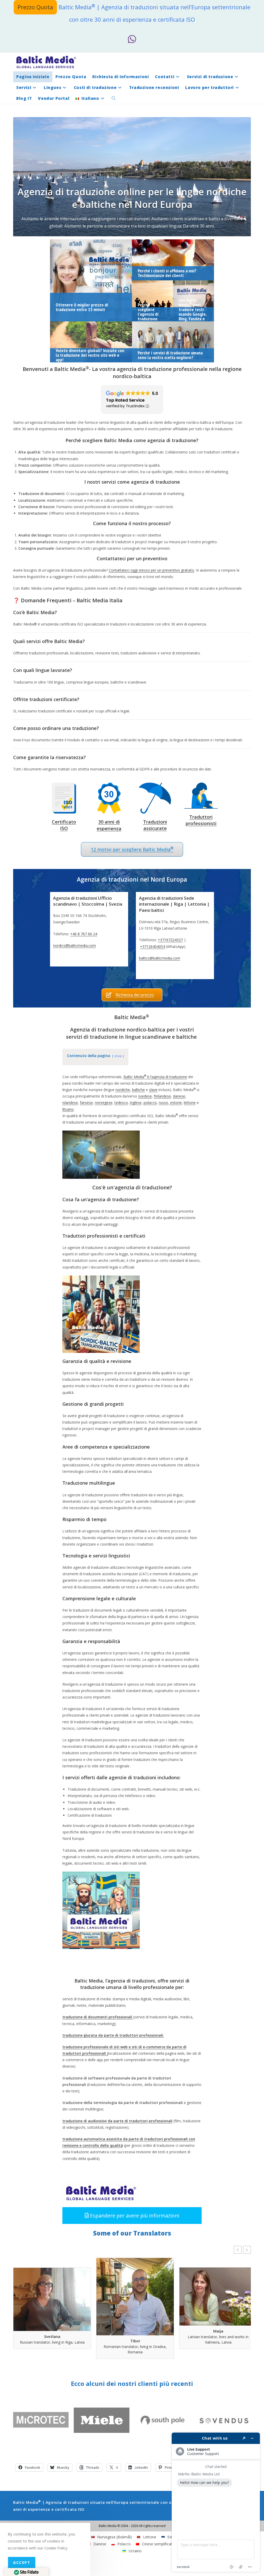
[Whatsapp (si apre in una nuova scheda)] (132, 39)
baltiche (138, 1090)
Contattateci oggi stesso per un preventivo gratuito (151, 570)
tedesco (121, 1103)
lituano (68, 1109)
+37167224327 (170, 940)
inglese (136, 1103)
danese (179, 1096)
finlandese (162, 1096)
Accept (22, 2562)
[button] (132, 2216)
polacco (150, 1103)
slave (153, 1090)
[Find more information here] (216, 2502)
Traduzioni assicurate (155, 825)
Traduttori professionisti (201, 820)
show (118, 1056)
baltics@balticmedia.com (160, 958)
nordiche (123, 1090)
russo (163, 1103)
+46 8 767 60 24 (84, 934)
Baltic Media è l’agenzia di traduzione (155, 1077)
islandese (70, 1103)
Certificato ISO (64, 825)
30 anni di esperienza (109, 825)
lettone (190, 1103)
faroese (86, 1103)
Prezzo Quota (35, 7)
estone (175, 1103)
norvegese (104, 1103)
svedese (145, 1096)
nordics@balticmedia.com (75, 945)
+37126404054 (152, 946)
